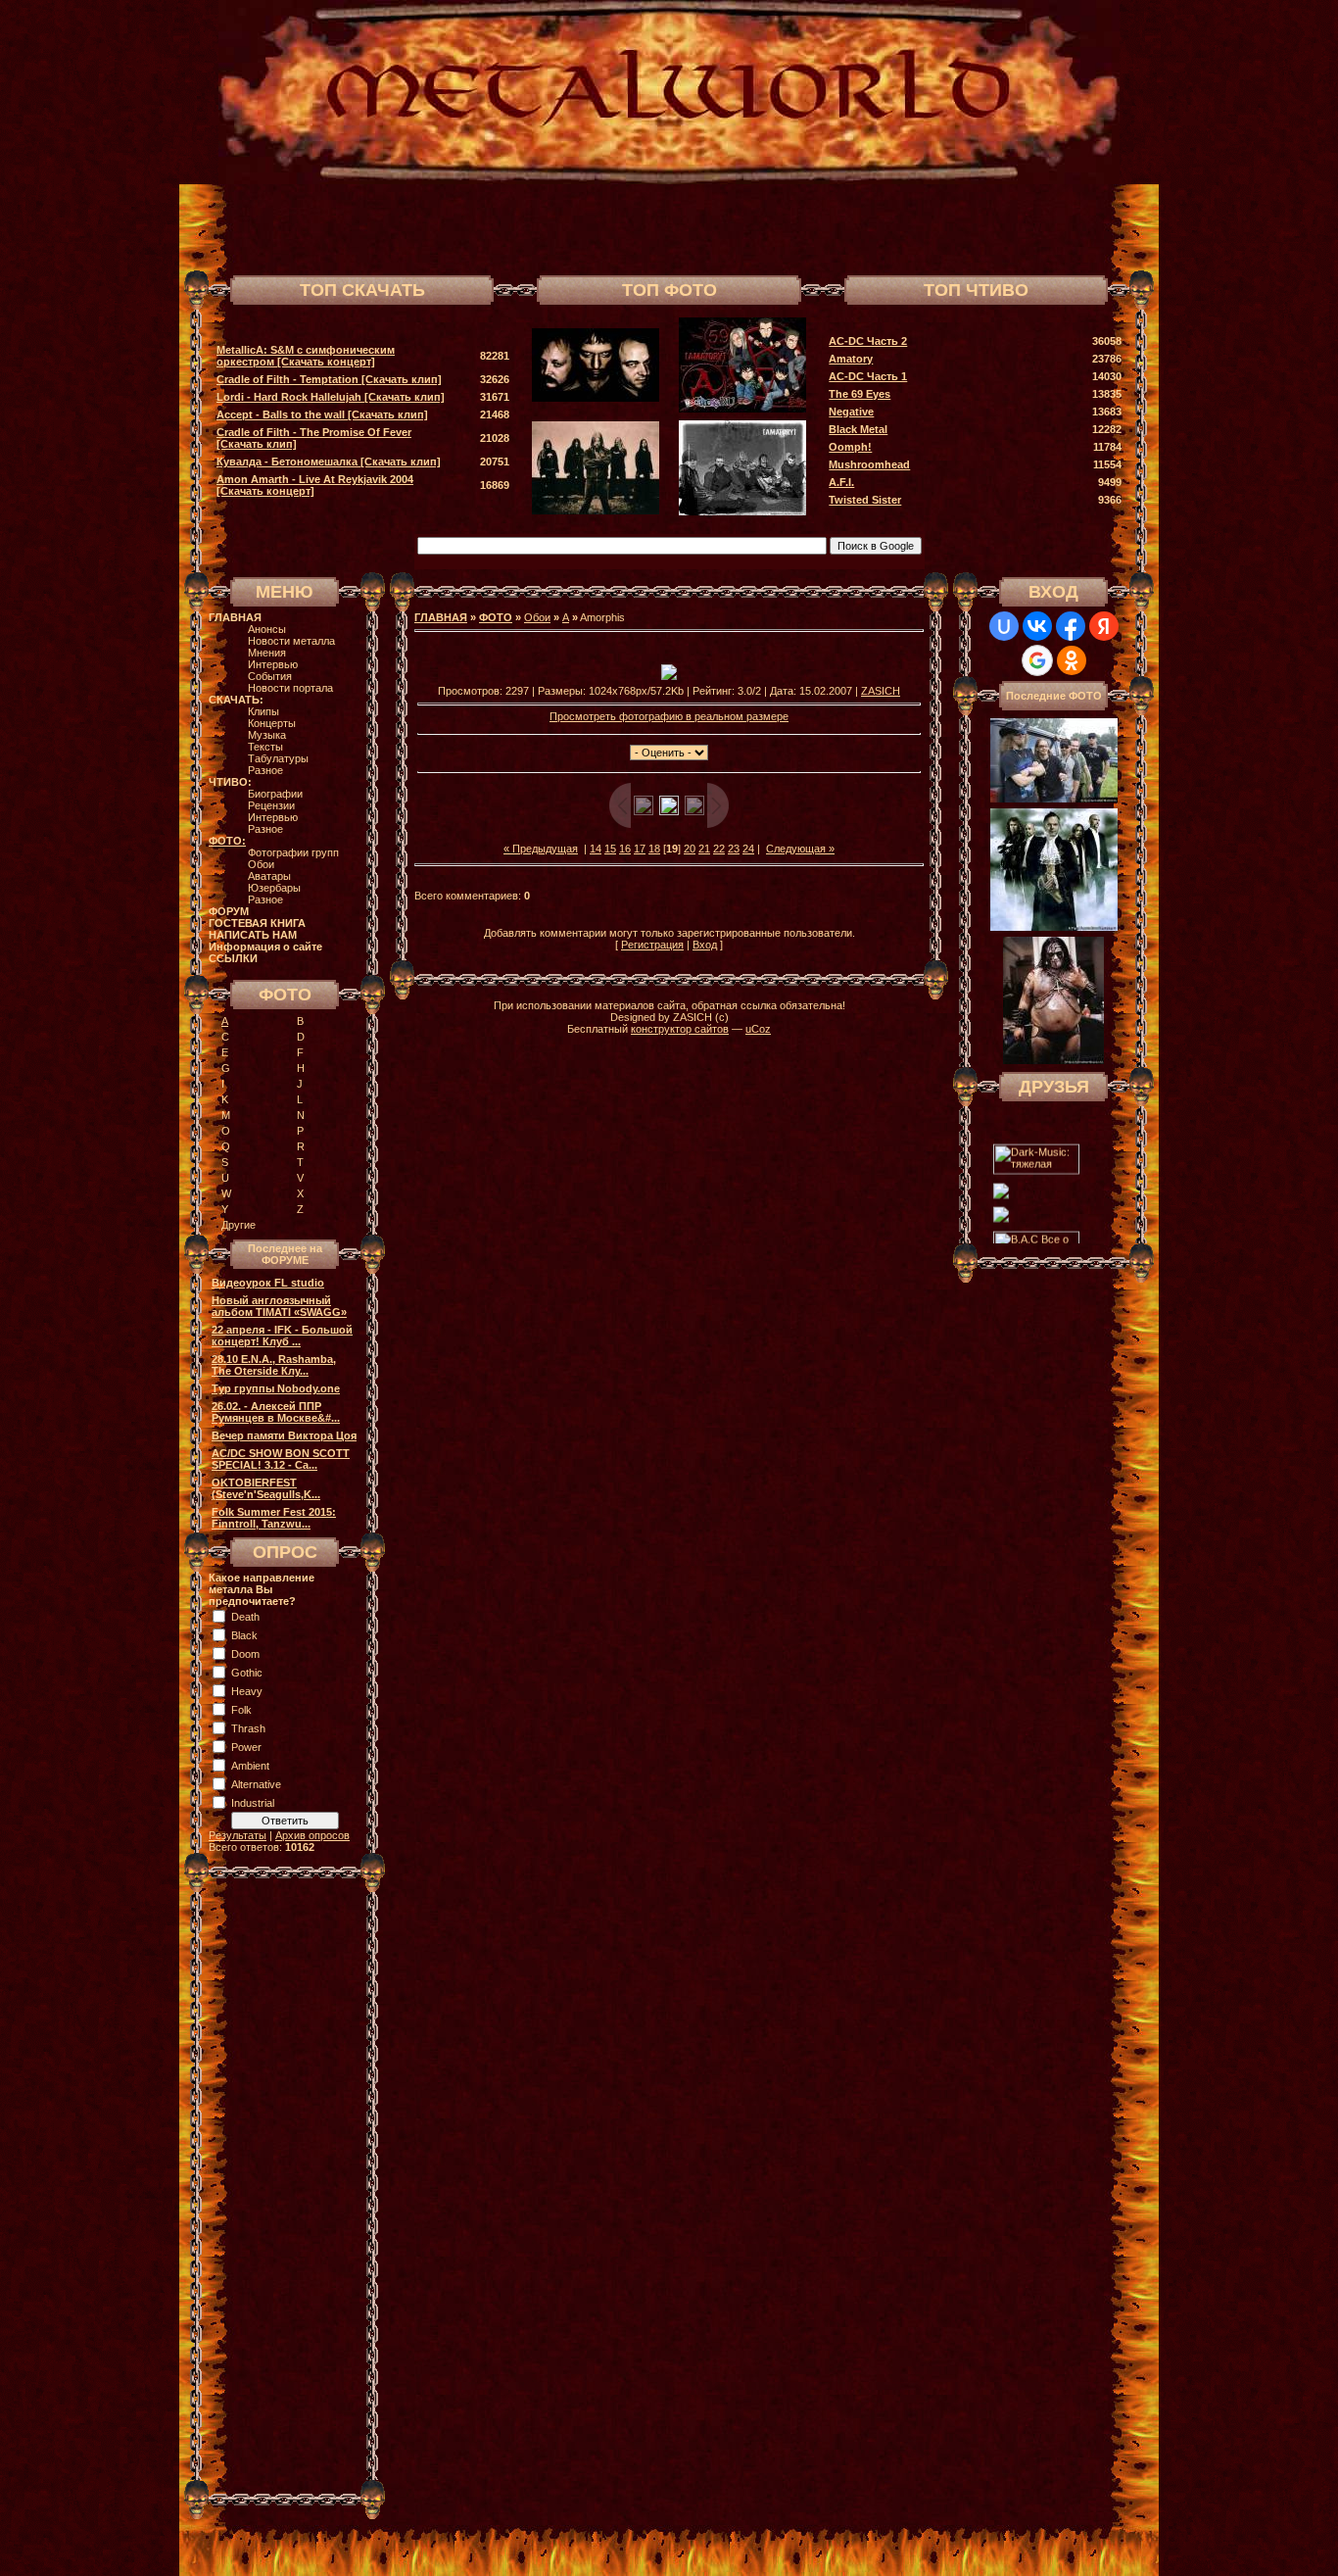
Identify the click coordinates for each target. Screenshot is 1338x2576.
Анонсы (267, 629)
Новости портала (290, 688)
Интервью (273, 664)
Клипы (263, 711)
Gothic (247, 1673)
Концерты (272, 723)
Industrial (253, 1803)
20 (690, 849)
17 (640, 849)
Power (246, 1747)
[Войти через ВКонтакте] (1037, 626)
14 (596, 849)
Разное (265, 770)
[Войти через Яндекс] (1104, 626)
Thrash (248, 1728)
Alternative (256, 1784)
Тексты (265, 747)
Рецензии (271, 805)
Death (245, 1617)
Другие (239, 1225)
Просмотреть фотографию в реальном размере (669, 716)
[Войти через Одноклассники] (1072, 660)
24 (748, 849)
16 (625, 849)
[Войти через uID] (1004, 626)
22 (719, 849)
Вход (705, 945)
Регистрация (652, 945)
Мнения (267, 653)
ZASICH (881, 691)
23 (734, 849)
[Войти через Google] (1037, 660)
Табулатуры (278, 758)
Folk (241, 1710)
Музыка (267, 735)
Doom (245, 1654)
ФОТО (496, 617)
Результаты (238, 1835)
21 (704, 849)
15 (610, 849)
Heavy (247, 1691)
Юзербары (274, 888)
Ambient (250, 1766)
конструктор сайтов (680, 1029)
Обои (261, 864)
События (270, 676)
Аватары (269, 876)
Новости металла (291, 641)
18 (654, 849)
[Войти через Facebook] (1071, 626)
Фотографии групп (293, 852)
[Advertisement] (898, 227)
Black (244, 1635)
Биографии (275, 794)
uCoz (758, 1029)
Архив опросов (312, 1835)
